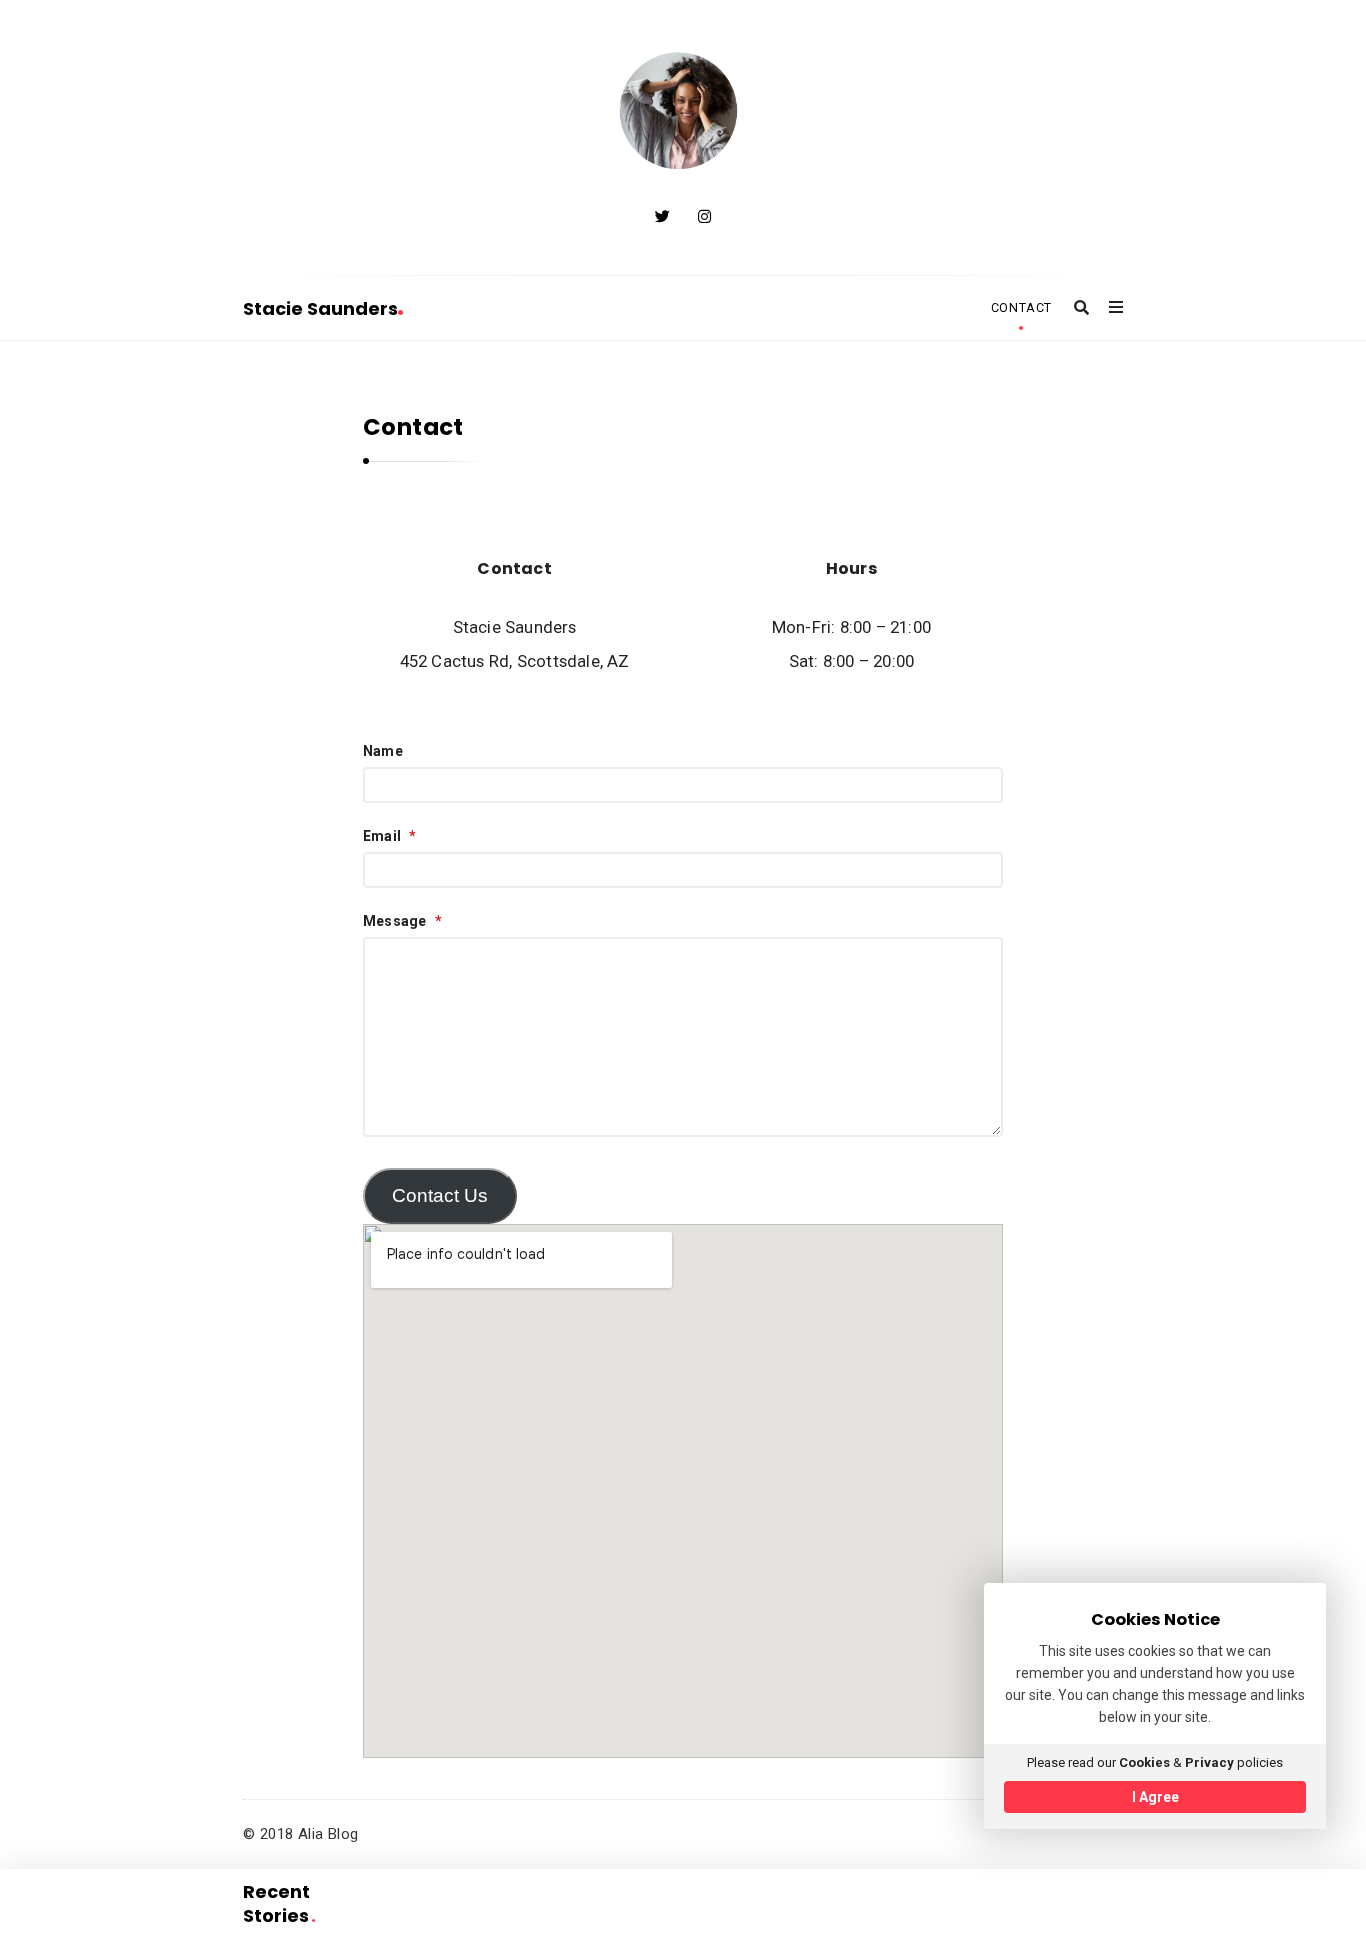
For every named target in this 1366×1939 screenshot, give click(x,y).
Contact (1021, 307)
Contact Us (440, 1195)
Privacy (1209, 1762)
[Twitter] (662, 217)
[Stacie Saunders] (682, 113)
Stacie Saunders (320, 308)
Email (389, 836)
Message (402, 921)
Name (383, 751)
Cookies (1144, 1762)
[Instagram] (704, 217)
